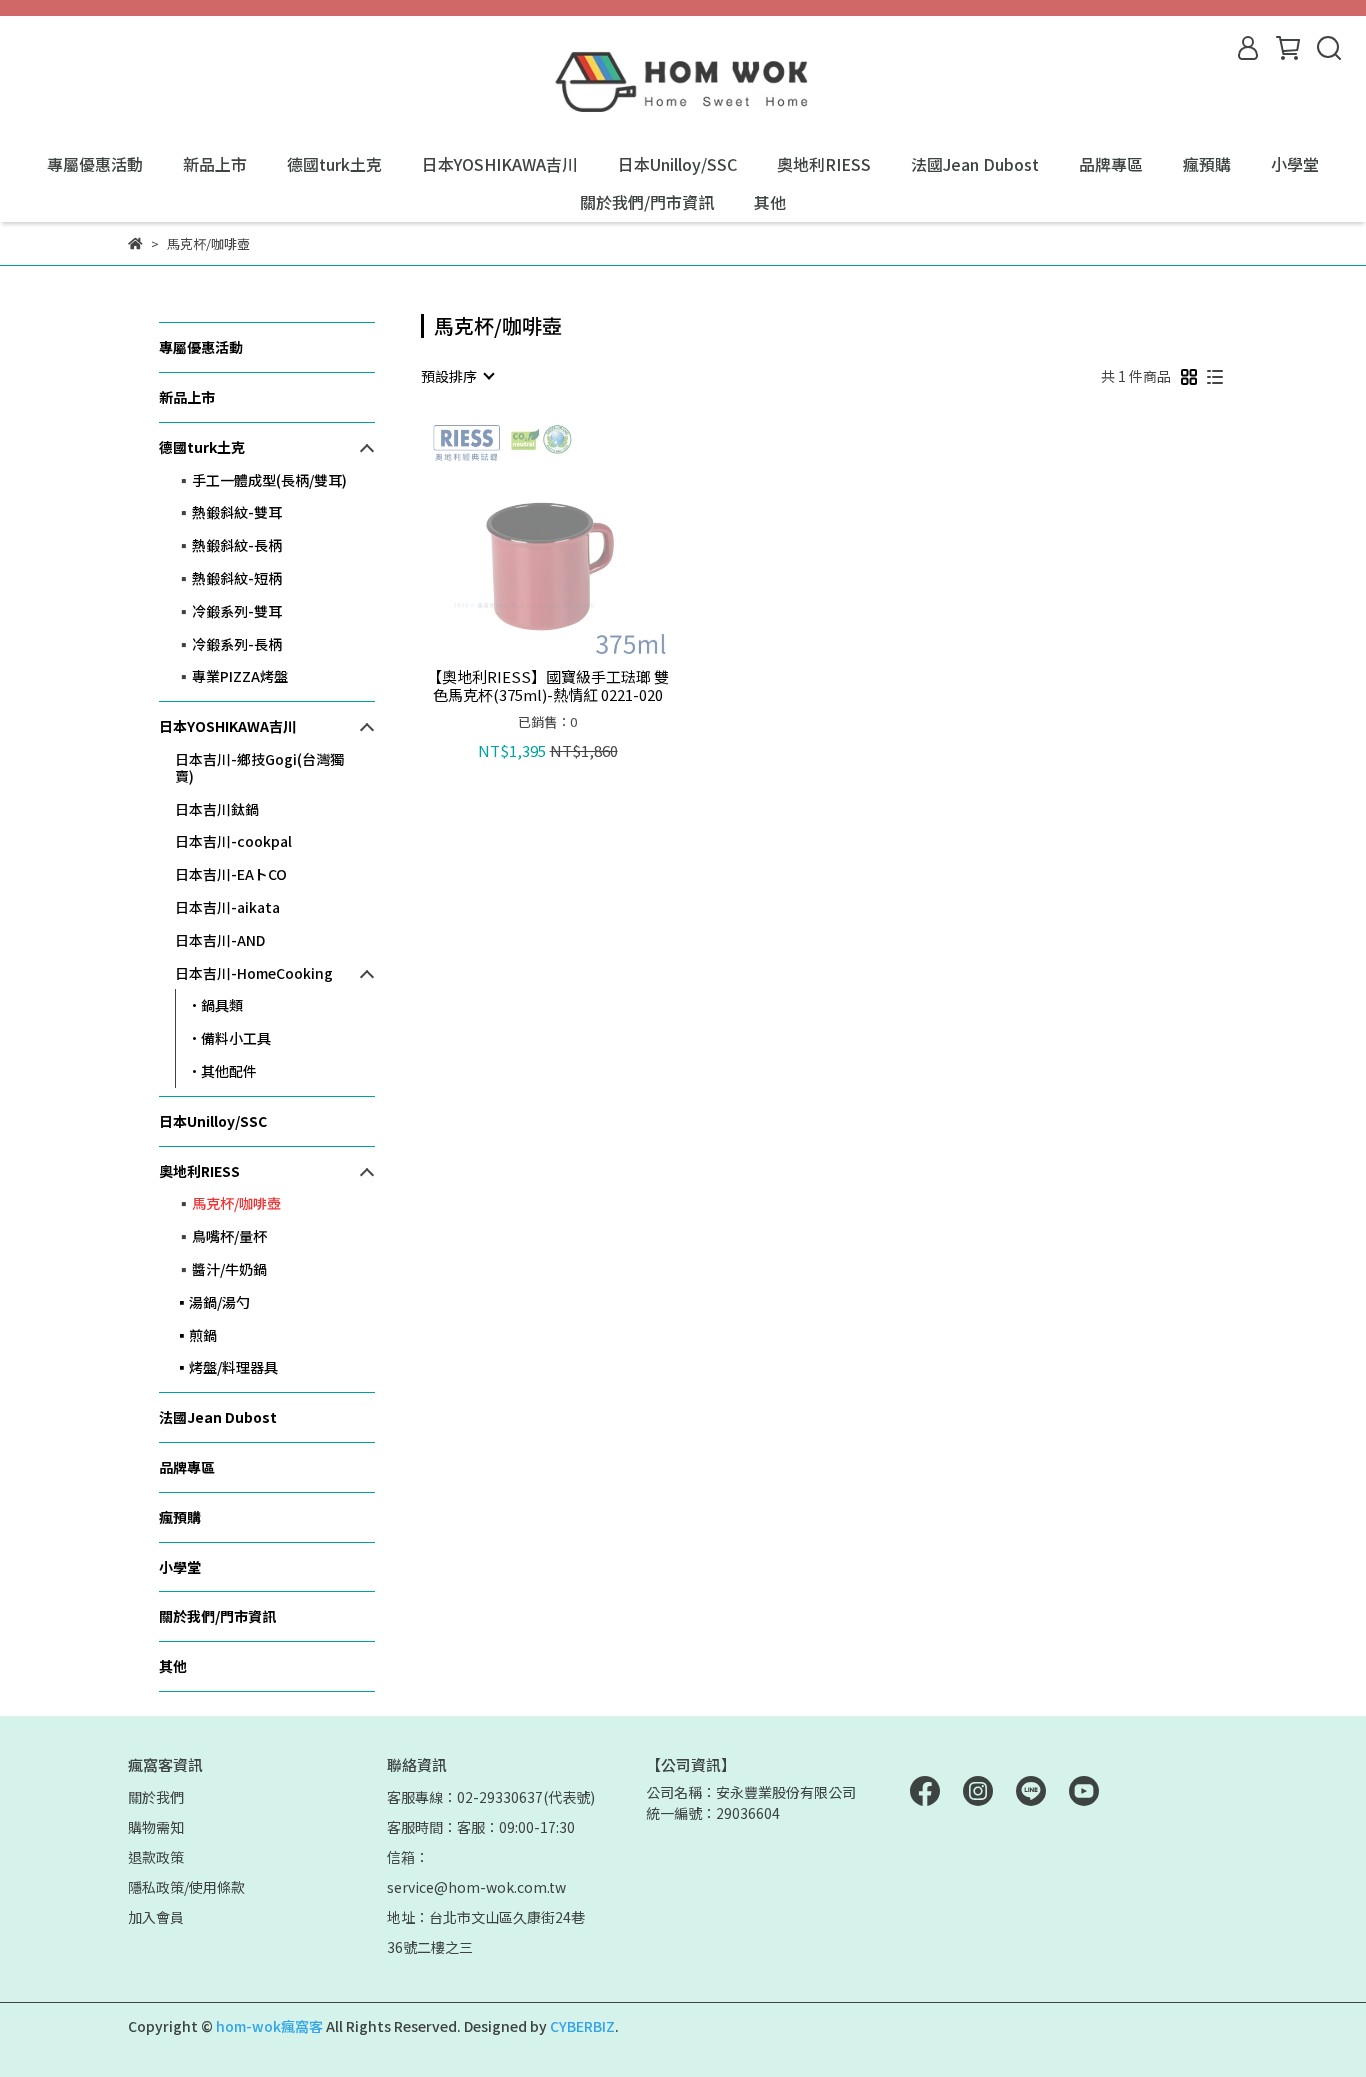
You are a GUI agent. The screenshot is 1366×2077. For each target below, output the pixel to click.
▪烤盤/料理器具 (226, 1367)
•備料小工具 (229, 1038)
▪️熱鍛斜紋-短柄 (228, 578)
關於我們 (156, 1797)
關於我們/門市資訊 (647, 202)
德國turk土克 (334, 164)
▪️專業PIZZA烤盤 (231, 676)
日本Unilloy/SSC (677, 164)
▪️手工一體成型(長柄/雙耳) (261, 480)
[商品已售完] (576, 537)
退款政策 (156, 1857)
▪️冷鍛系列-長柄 (228, 644)
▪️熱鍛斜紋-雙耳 (228, 512)
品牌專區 (1111, 164)
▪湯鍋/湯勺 (212, 1302)
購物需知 (156, 1827)
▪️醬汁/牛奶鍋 (221, 1269)
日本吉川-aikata (227, 907)
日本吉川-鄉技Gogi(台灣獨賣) (259, 767)
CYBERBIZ (582, 2026)
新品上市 (215, 164)
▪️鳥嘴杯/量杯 (221, 1236)
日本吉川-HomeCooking (254, 973)
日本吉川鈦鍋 (217, 809)
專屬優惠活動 (95, 164)
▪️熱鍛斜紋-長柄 (228, 545)
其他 (770, 202)
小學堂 (1295, 164)
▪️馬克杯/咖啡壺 (228, 1203)
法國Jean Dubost (975, 164)
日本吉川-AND (220, 940)
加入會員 (156, 1917)
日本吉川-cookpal (233, 841)
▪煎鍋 (196, 1335)
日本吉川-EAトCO (231, 874)
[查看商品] (519, 537)
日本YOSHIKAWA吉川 (500, 164)
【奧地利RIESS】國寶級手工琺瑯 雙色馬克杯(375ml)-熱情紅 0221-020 (548, 686)
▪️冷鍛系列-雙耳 (228, 611)
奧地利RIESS (824, 164)
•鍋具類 (215, 1005)
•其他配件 (222, 1071)
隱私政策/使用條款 (186, 1887)
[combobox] (457, 376)
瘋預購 (1207, 164)
